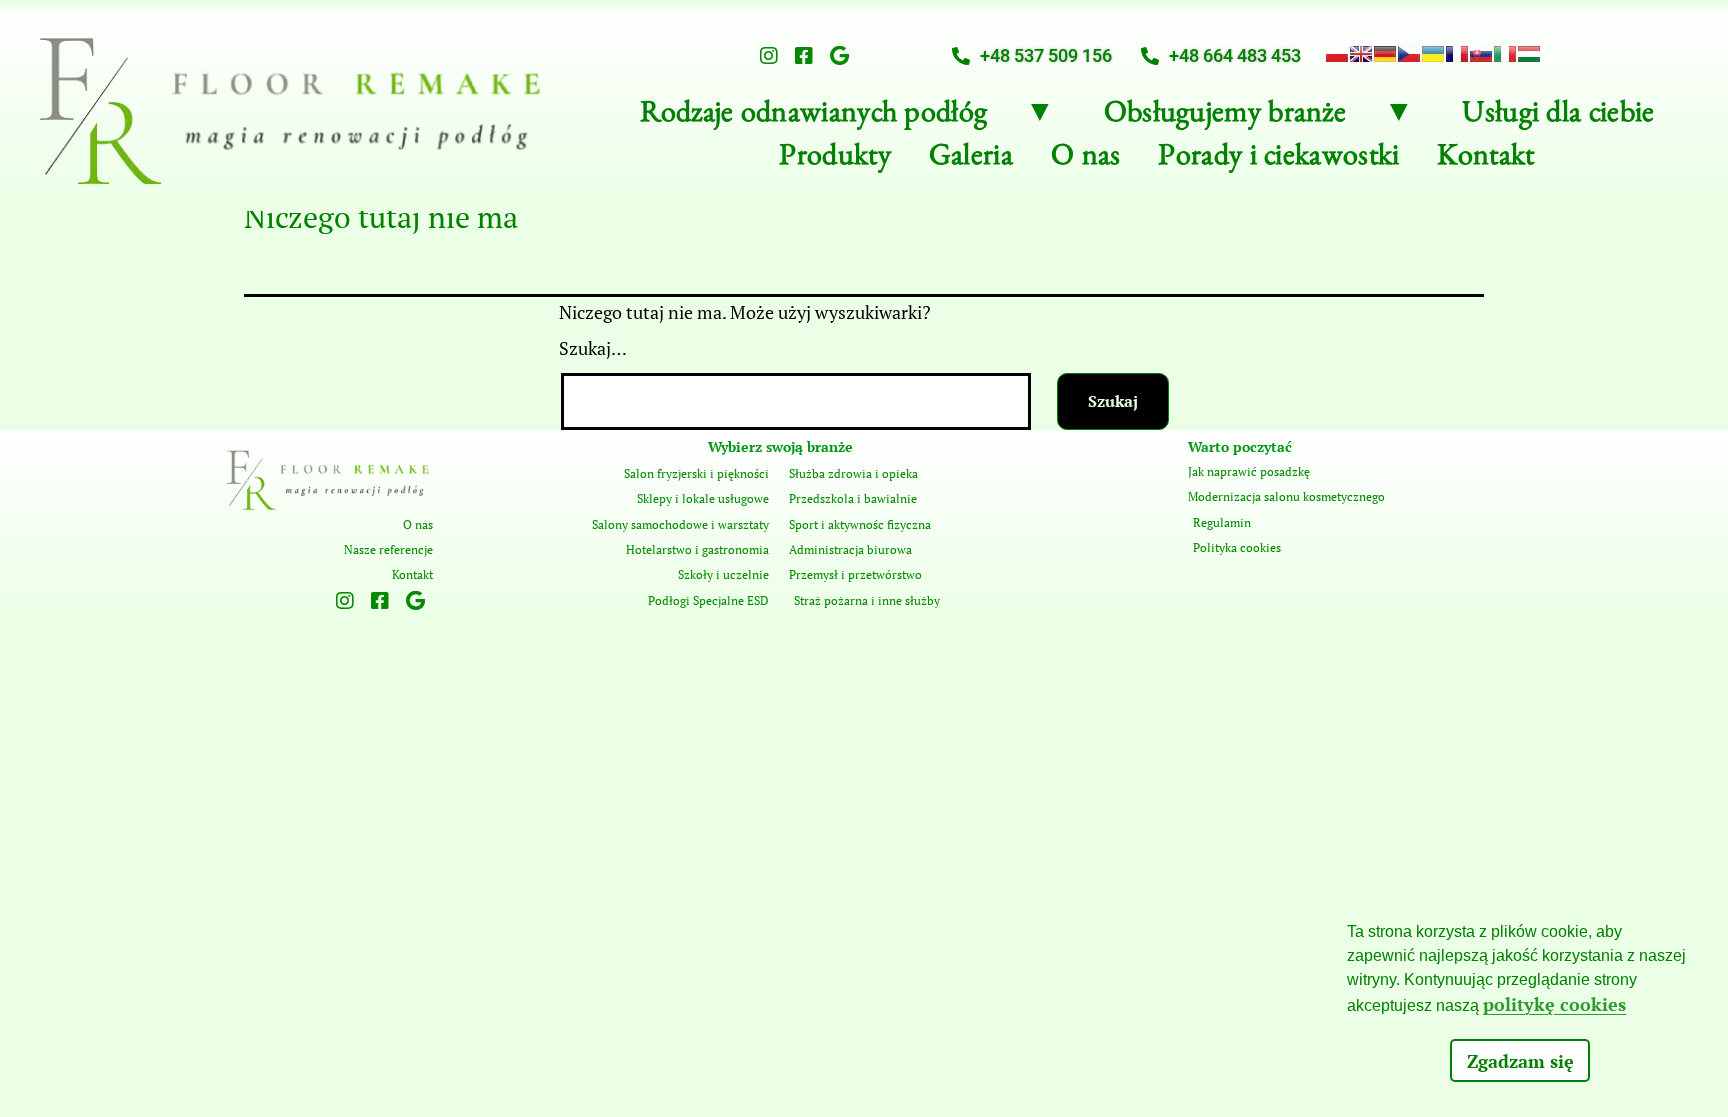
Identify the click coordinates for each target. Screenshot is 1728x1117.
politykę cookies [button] (1554, 1004)
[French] (1457, 54)
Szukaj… (593, 348)
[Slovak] (1481, 54)
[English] (1361, 54)
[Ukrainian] (1433, 54)
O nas (1086, 160)
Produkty (834, 160)
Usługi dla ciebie (1558, 117)
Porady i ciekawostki (1278, 160)
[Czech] (1409, 54)
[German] (1385, 54)
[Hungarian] (1529, 54)
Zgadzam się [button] (1520, 1061)
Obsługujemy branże (1225, 117)
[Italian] (1505, 54)
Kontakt (1485, 160)
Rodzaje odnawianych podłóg (814, 117)
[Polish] (1337, 54)
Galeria (971, 160)
